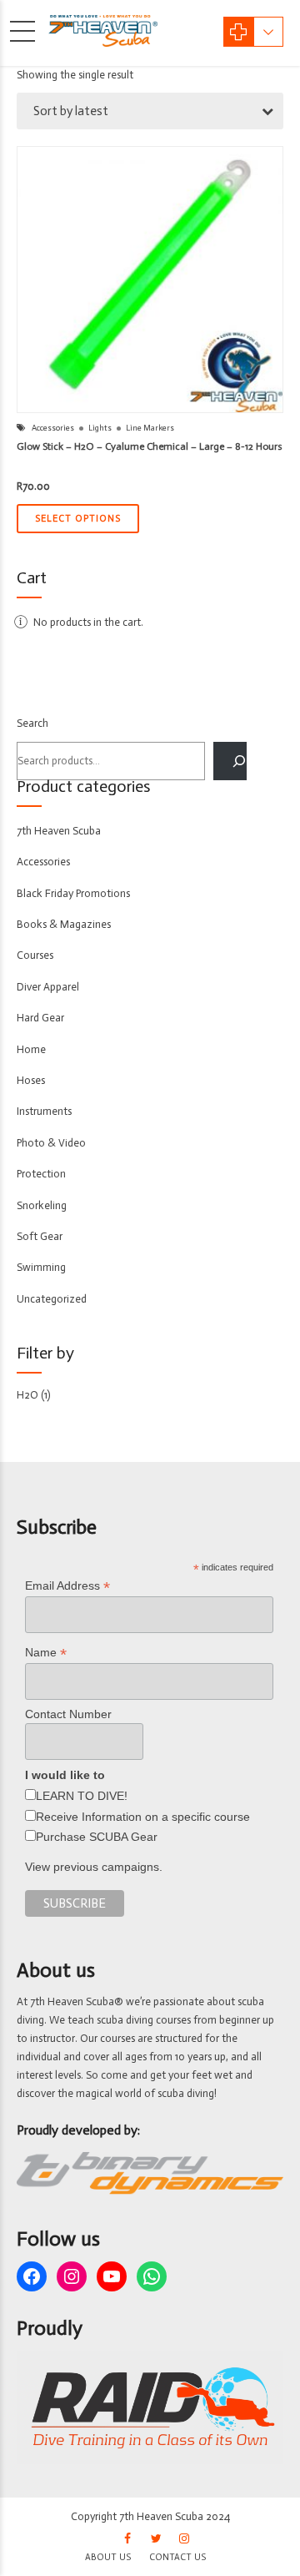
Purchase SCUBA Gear (97, 1837)
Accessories (53, 428)
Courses (35, 955)
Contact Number (68, 1714)
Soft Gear (40, 1236)
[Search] (230, 761)
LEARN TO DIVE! (82, 1796)
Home (31, 1049)
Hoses (31, 1080)
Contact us (177, 2557)
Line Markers (150, 428)
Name (46, 1653)
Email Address (67, 1586)
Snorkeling (42, 1205)
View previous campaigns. (94, 1867)
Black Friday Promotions (73, 893)
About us (108, 2557)
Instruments (44, 1111)
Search (32, 723)
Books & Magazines (64, 924)
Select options (78, 519)
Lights (100, 428)
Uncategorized (52, 1299)
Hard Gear (40, 1018)
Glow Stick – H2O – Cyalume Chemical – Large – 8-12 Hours (150, 446)
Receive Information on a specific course (143, 1817)
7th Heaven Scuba (59, 831)
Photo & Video (51, 1143)
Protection (41, 1174)
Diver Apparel (48, 987)
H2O (27, 1395)
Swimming (41, 1267)
